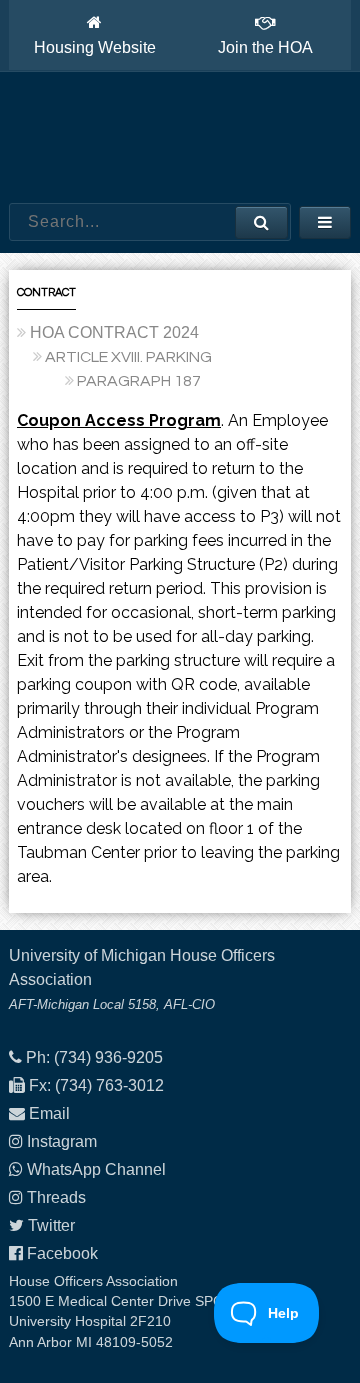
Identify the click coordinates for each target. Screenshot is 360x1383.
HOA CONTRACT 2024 (114, 332)
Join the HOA (265, 47)
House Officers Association (180, 138)
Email (49, 1113)
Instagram (62, 1141)
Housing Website (95, 47)
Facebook (62, 1253)
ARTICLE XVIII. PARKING (128, 357)
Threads (56, 1197)
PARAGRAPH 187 (139, 381)
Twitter (51, 1225)
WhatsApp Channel (96, 1169)
